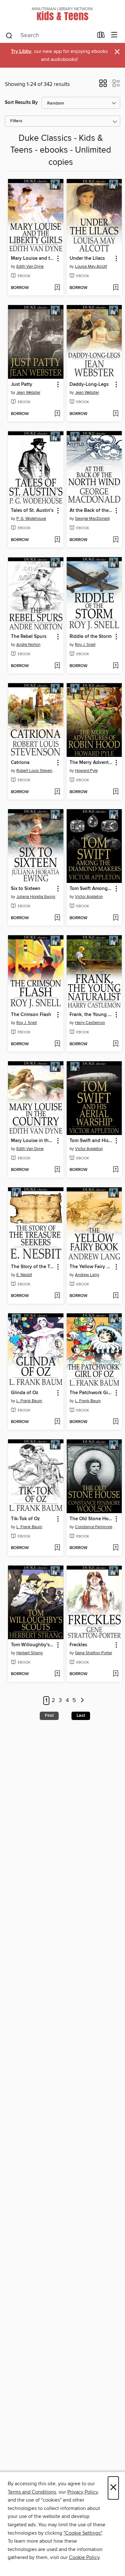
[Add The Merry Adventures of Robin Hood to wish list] (116, 792)
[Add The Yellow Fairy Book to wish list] (116, 1296)
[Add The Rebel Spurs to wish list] (57, 666)
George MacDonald (92, 519)
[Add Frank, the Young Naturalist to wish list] (116, 1044)
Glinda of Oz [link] (25, 1393)
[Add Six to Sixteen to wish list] (57, 918)
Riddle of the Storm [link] (91, 637)
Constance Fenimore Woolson (95, 1527)
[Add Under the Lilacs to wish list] (116, 288)
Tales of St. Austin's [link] (32, 511)
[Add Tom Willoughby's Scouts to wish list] (57, 1674)
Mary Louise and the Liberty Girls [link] (33, 258)
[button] (103, 85)
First (49, 1716)
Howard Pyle (86, 771)
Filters (16, 121)
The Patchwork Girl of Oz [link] (91, 1393)
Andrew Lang (87, 1275)
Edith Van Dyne (30, 267)
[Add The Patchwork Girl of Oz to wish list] (116, 1422)
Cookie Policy (84, 2557)
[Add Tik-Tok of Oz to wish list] (57, 1548)
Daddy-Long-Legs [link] (89, 385)
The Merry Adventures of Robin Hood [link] (91, 763)
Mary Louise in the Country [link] (33, 1141)
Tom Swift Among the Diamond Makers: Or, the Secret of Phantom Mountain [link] (91, 889)
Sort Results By (21, 102)
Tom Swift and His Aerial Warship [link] (91, 1141)
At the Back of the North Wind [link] (91, 511)
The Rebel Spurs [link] (29, 637)
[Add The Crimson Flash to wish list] (57, 1044)
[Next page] (82, 1701)
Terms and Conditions (32, 2492)
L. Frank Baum (29, 1401)
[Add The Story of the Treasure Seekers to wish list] (57, 1296)
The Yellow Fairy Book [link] (91, 1267)
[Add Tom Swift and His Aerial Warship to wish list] (116, 1170)
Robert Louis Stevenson (37, 771)
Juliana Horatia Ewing (36, 897)
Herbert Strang (29, 1653)
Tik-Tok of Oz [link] (25, 1519)
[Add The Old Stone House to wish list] (116, 1548)
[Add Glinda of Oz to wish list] (57, 1422)
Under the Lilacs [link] (87, 258)
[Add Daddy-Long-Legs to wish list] (116, 414)
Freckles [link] (78, 1645)
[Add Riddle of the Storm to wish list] (116, 666)
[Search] (9, 35)
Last (81, 1716)
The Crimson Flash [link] (31, 1015)
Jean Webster (28, 393)
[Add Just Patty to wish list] (57, 414)
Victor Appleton (89, 897)
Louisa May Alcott (91, 267)
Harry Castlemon (90, 1023)
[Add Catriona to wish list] (57, 792)
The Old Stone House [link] (91, 1519)
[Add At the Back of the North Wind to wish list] (116, 540)
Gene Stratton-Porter (94, 1653)
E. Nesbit (24, 1275)
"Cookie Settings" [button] (83, 2533)
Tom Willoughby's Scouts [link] (33, 1645)
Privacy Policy (83, 2492)
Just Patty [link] (22, 385)
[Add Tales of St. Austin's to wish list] (57, 540)
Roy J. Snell (85, 645)
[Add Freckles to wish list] (116, 1674)
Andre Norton (28, 645)
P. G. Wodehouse (31, 519)
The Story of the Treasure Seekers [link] (33, 1267)
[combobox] (49, 36)
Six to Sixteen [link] (26, 889)
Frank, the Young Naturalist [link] (91, 1015)
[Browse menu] (114, 35)
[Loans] (101, 36)
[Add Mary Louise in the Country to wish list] (57, 1170)
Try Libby (21, 51)
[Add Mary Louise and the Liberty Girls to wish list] (57, 288)
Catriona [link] (20, 763)
